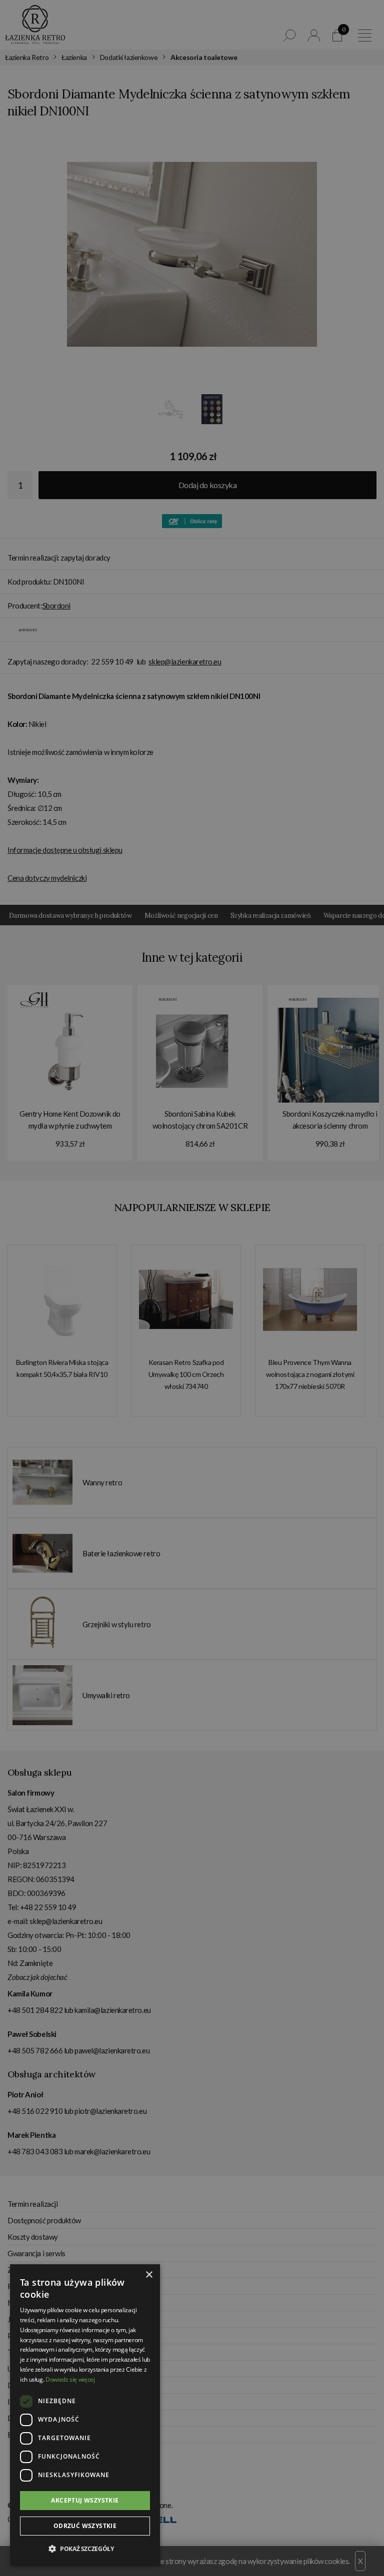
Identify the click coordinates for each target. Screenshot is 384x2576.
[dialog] (192, 1288)
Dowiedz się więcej (70, 2379)
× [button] (149, 2275)
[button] (85, 2549)
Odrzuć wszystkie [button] (85, 2526)
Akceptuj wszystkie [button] (85, 2500)
